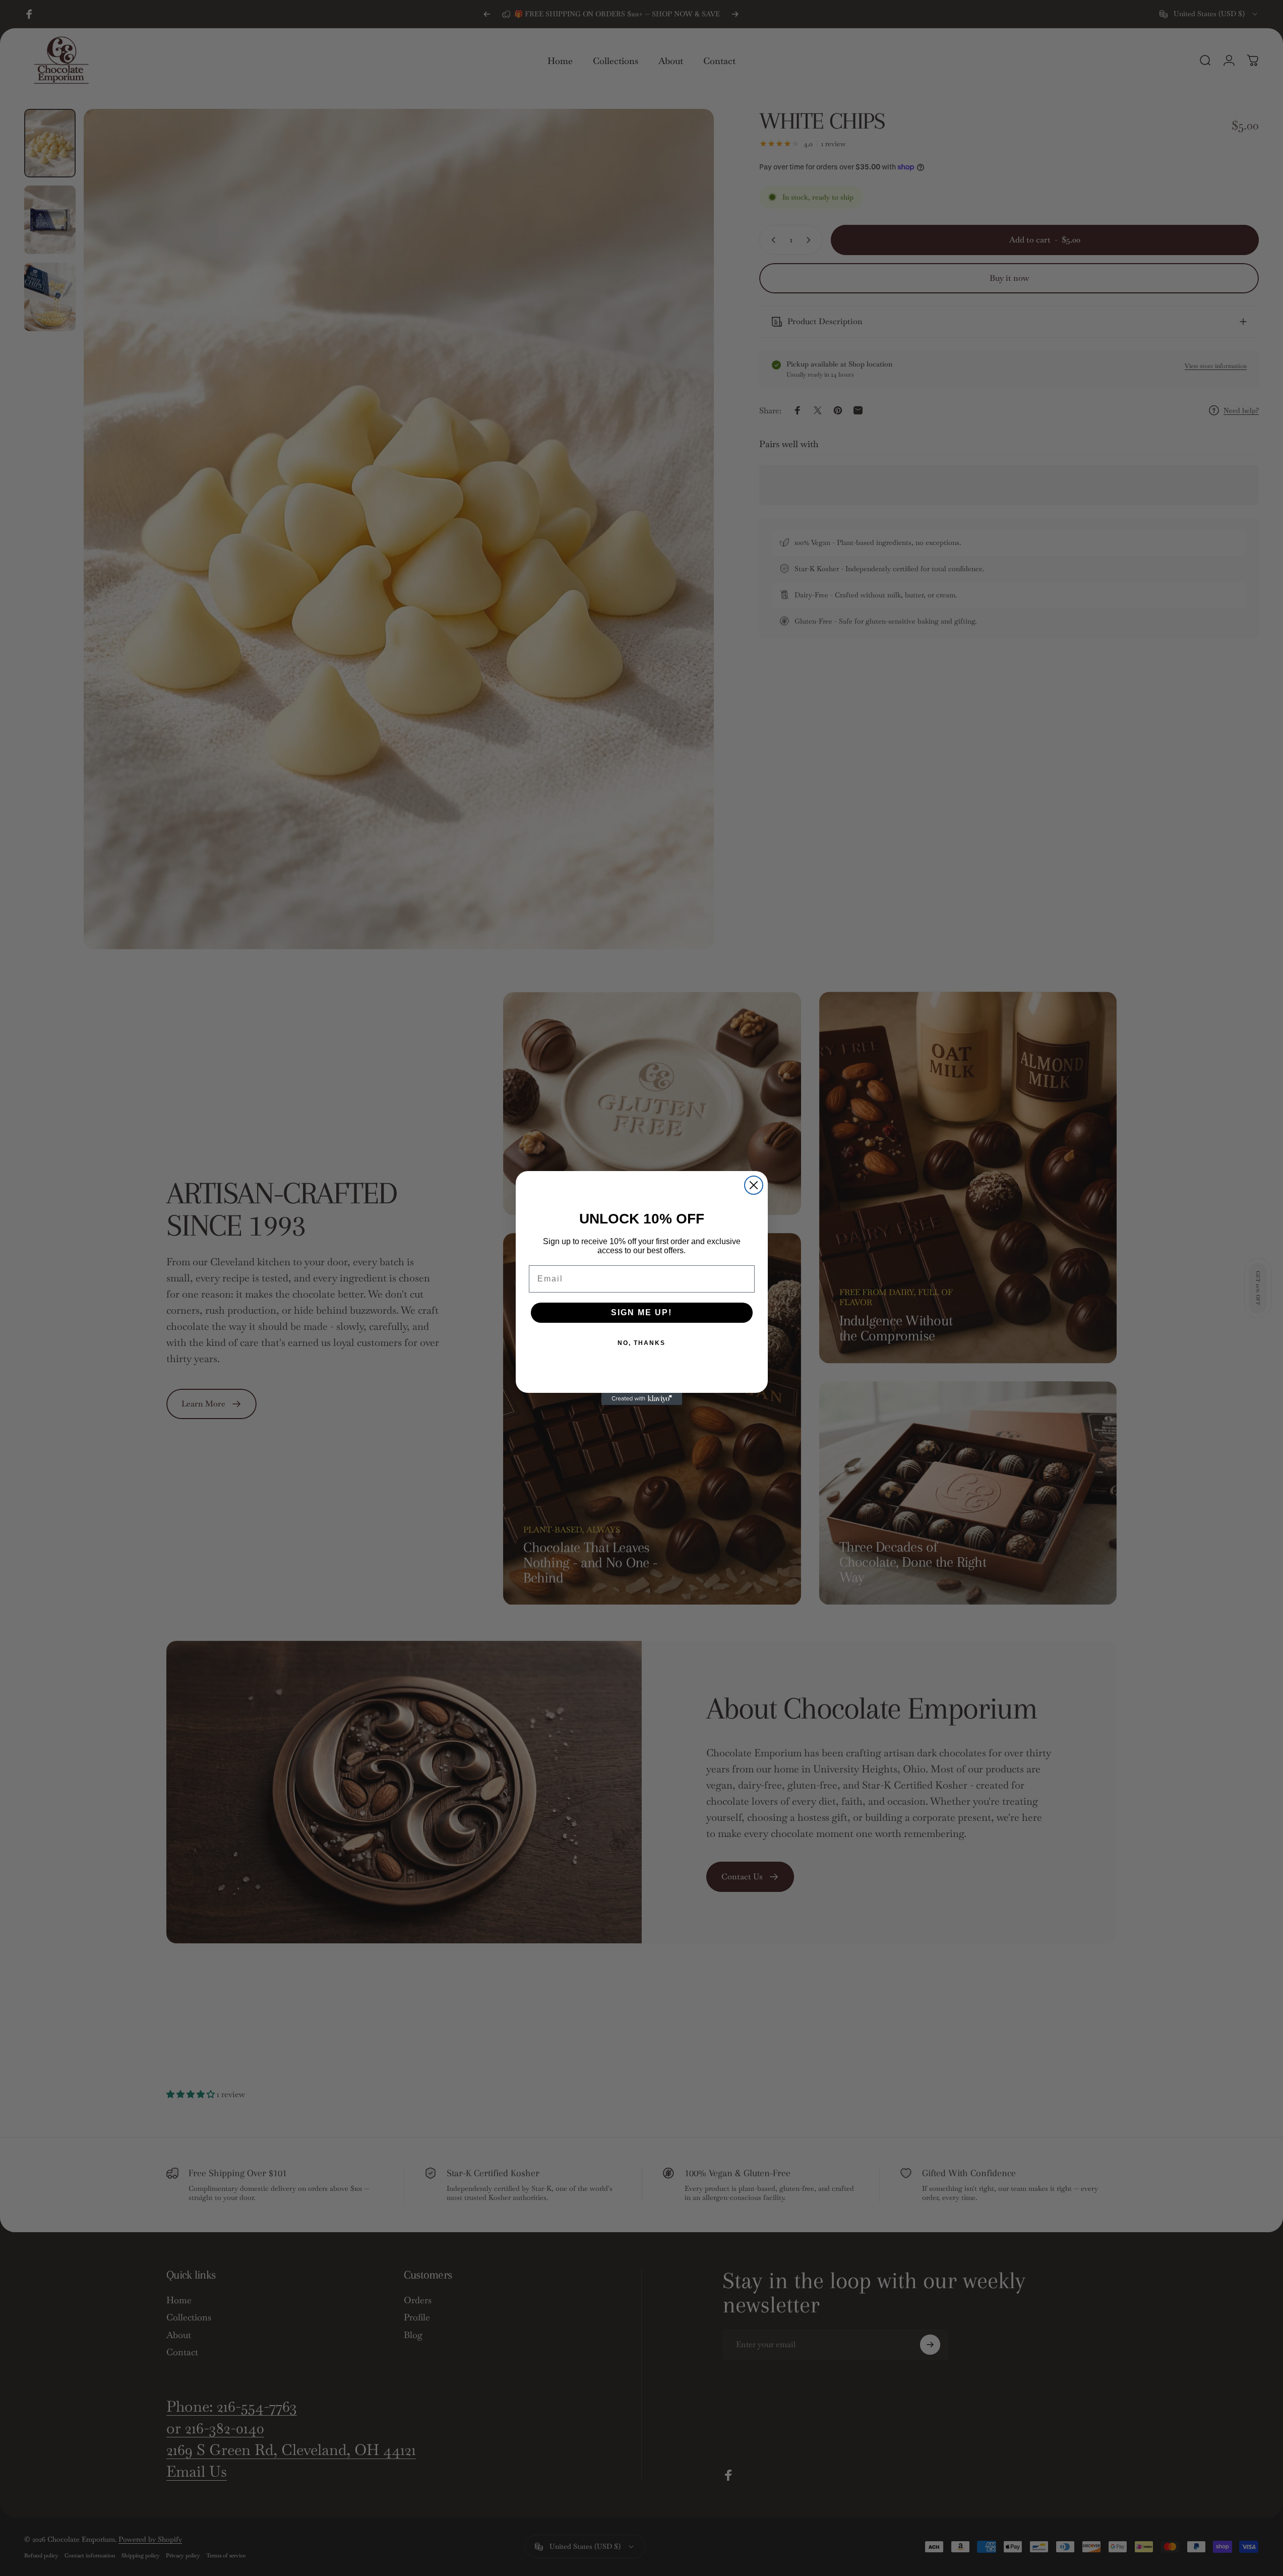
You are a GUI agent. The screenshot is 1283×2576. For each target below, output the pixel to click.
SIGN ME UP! (641, 1312)
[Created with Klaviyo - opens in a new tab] (642, 1399)
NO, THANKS (641, 1343)
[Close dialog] (754, 1185)
